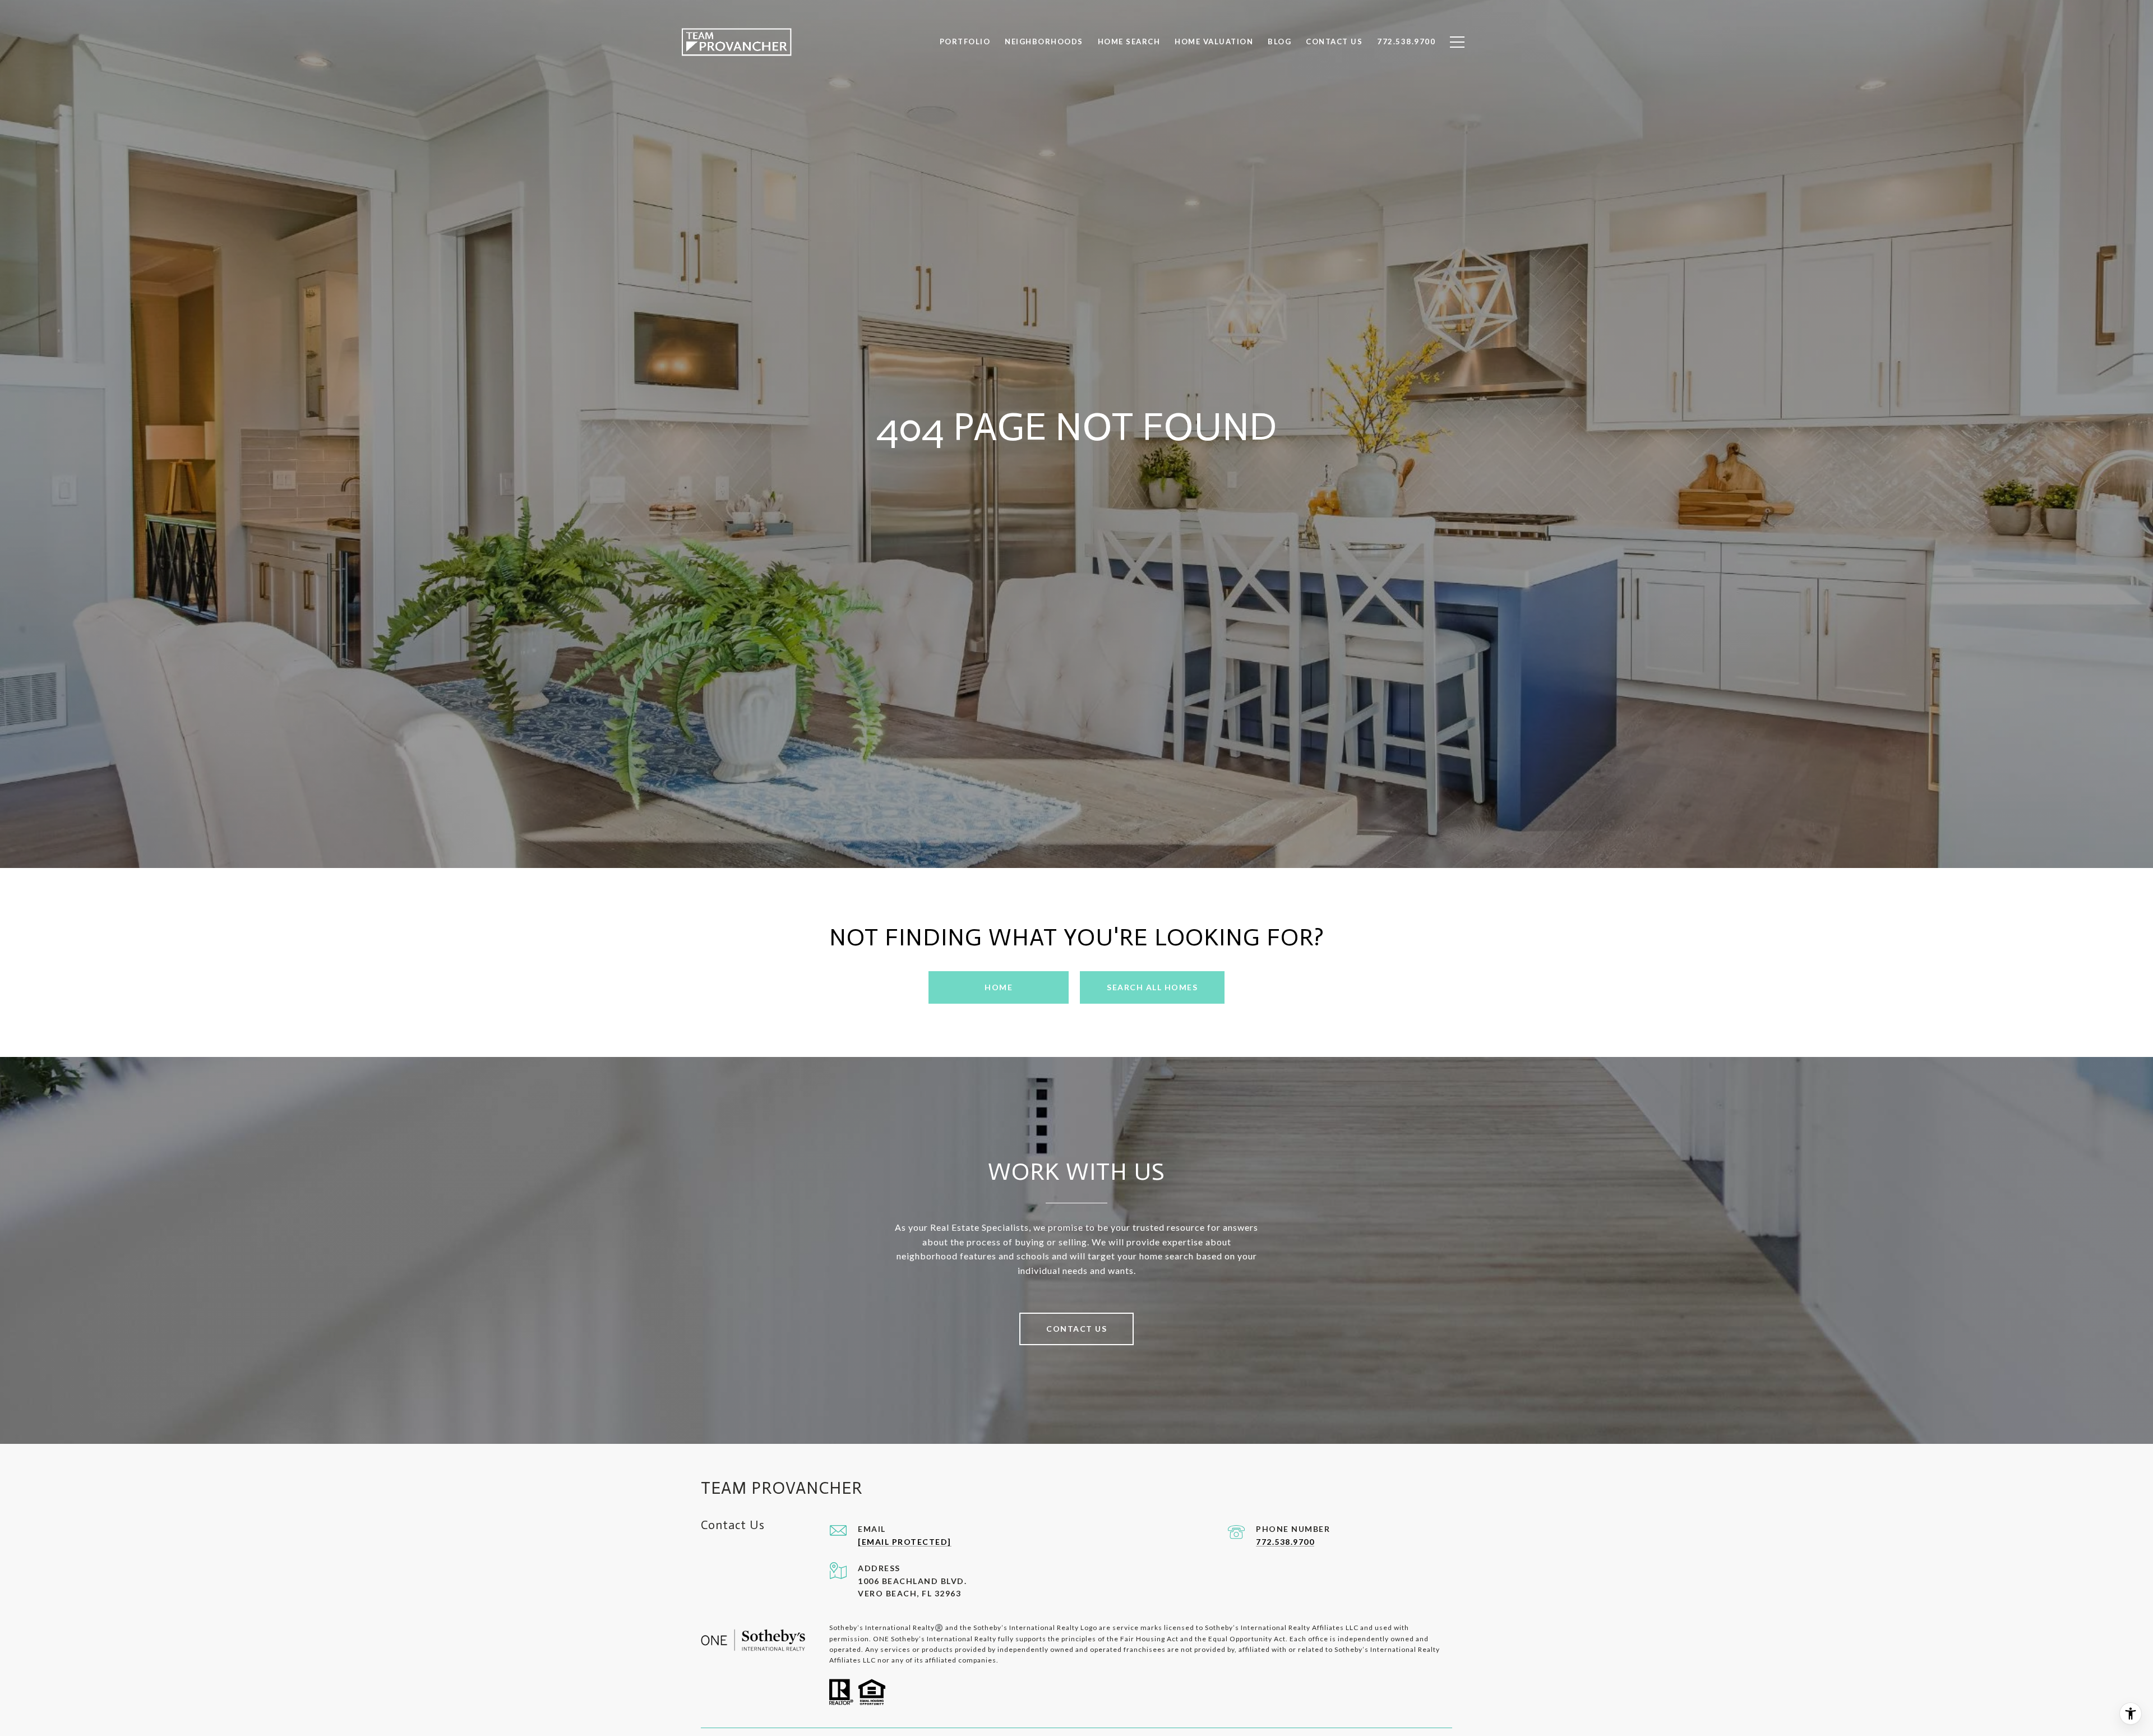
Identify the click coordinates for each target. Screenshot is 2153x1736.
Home (999, 987)
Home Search (1129, 41)
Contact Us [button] (1076, 1329)
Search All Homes (1152, 987)
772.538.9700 (1285, 1542)
